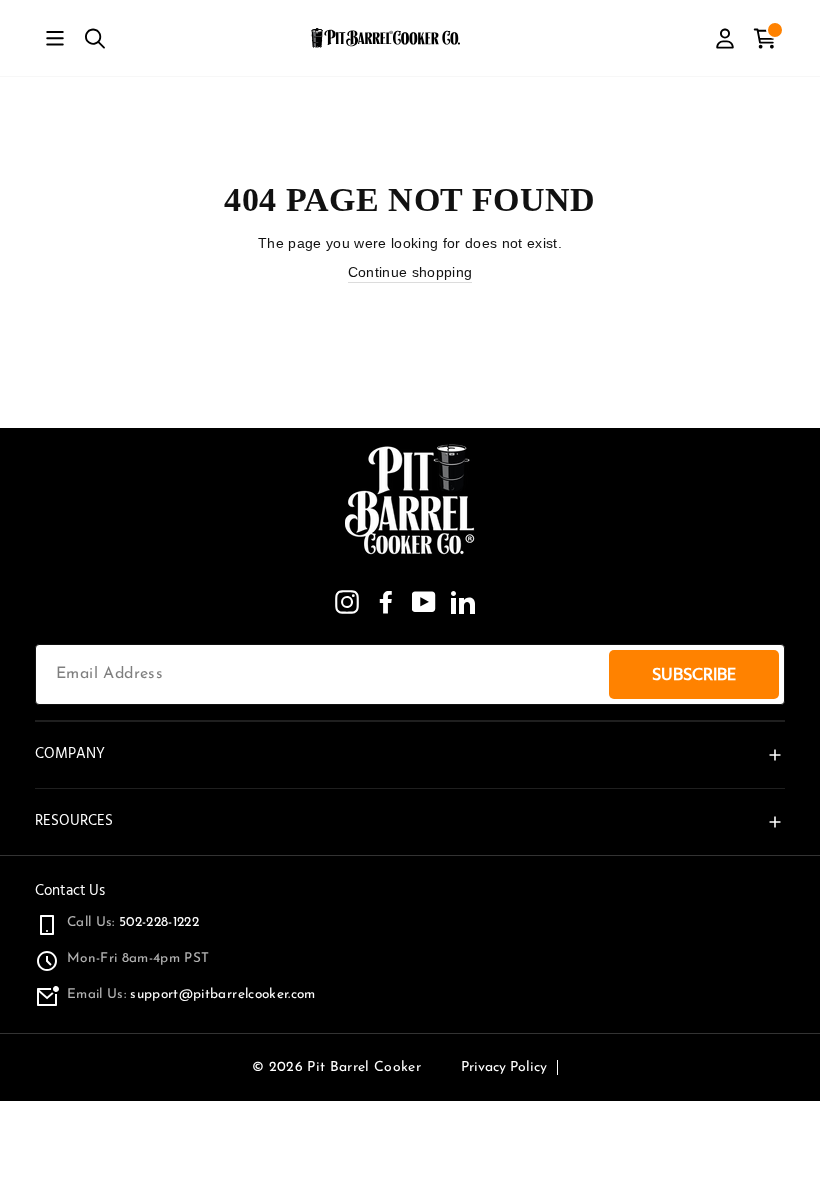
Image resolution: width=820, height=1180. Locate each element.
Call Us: (133, 922)
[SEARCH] (95, 38)
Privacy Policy (504, 1067)
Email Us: (191, 994)
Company (70, 753)
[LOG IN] (725, 38)
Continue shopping (410, 272)
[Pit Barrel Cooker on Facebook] (386, 602)
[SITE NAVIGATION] (55, 38)
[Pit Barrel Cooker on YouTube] (424, 602)
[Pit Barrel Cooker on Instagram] (347, 602)
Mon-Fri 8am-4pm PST (138, 958)
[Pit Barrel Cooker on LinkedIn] (463, 602)
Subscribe (694, 674)
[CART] (765, 38)
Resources (74, 820)
